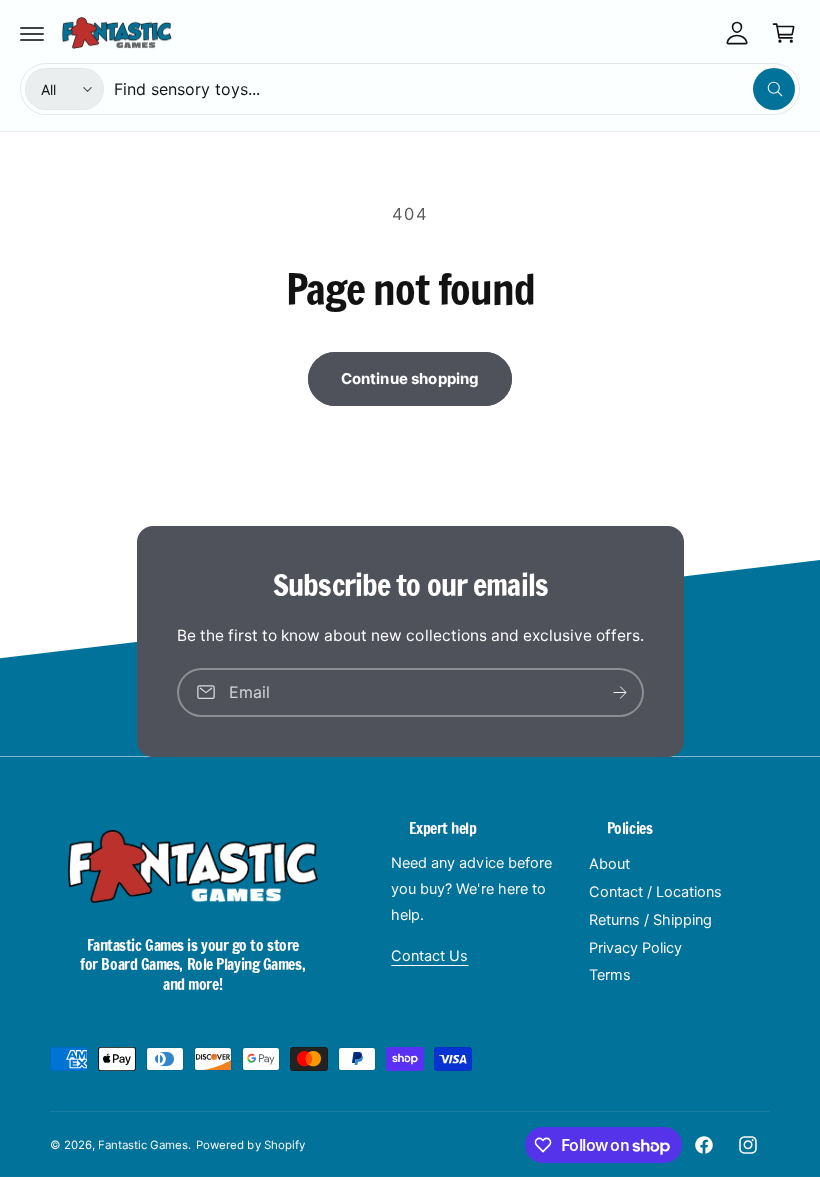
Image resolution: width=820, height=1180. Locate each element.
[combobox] (454, 89)
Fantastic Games (143, 1145)
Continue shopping (410, 378)
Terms (610, 975)
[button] (32, 33)
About (609, 864)
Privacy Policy (635, 948)
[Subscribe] (620, 692)
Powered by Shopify (250, 1145)
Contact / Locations (655, 892)
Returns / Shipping (650, 920)
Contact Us (429, 956)
